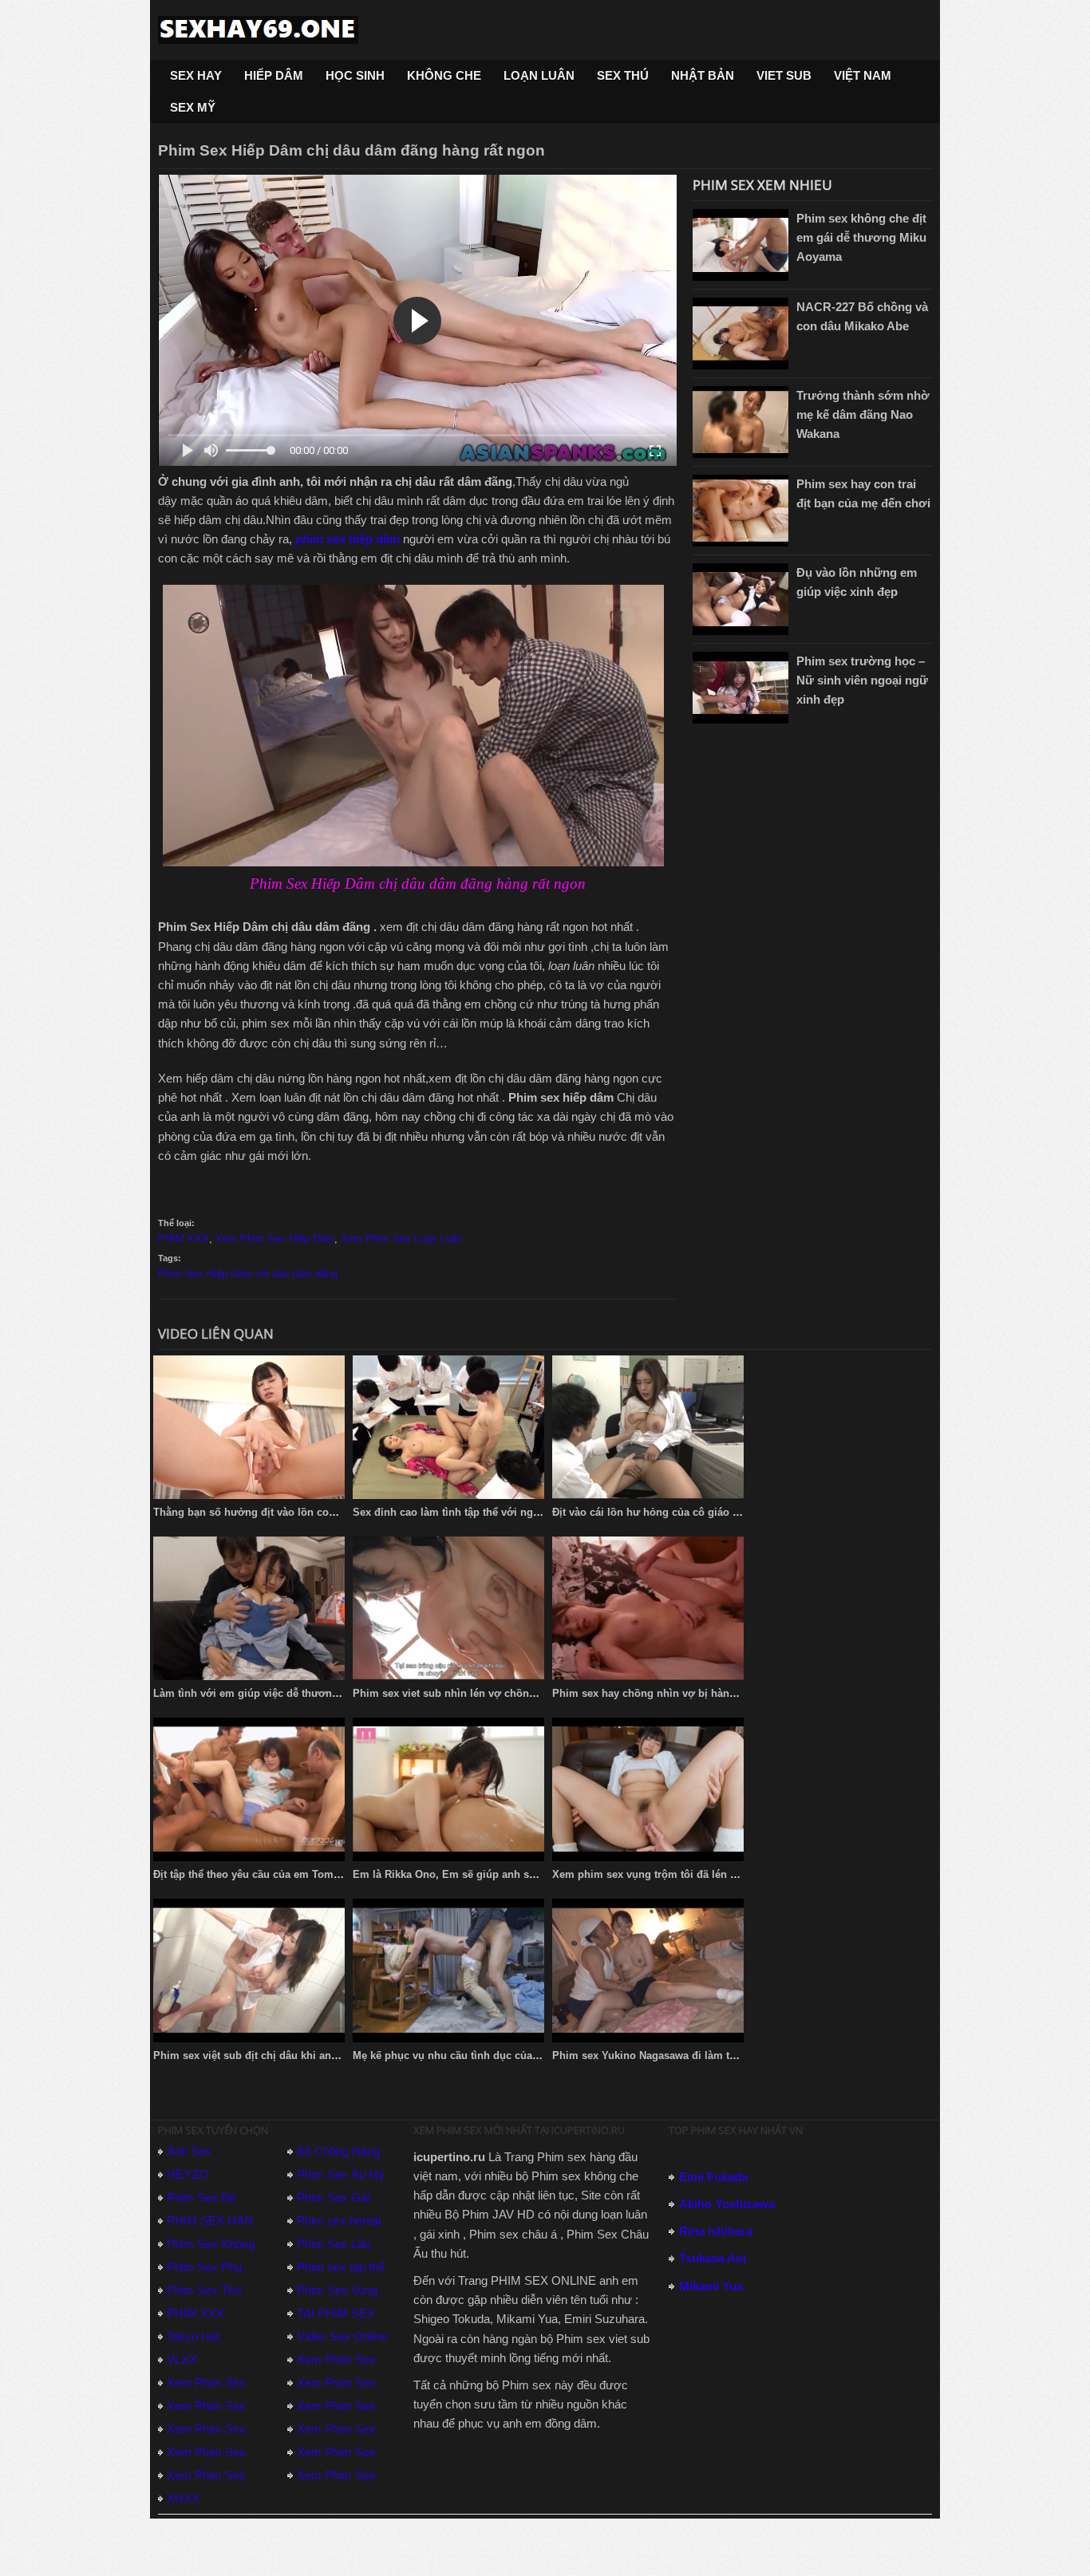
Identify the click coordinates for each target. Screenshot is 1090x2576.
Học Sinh (355, 75)
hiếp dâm (348, 539)
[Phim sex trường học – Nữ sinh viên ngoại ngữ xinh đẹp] (740, 688)
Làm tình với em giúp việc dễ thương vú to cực (271, 1693)
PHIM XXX (184, 1239)
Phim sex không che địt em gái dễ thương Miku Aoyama (861, 237)
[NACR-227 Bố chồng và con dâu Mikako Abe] (740, 333)
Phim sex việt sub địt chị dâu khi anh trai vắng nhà (279, 2055)
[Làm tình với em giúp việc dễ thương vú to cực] (249, 1608)
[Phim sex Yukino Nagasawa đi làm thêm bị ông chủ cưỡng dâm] (648, 1970)
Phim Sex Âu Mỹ (341, 2174)
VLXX (182, 2359)
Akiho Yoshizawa (727, 2204)
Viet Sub (784, 75)
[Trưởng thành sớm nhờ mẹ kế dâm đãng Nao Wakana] (740, 422)
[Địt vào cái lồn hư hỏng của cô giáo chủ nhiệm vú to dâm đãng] (648, 1427)
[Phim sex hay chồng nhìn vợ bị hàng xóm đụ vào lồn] (648, 1608)
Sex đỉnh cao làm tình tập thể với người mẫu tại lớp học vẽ (500, 1512)
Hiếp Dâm (274, 75)
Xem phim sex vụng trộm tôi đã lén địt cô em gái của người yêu (711, 1874)
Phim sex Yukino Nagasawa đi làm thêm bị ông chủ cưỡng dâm (710, 2055)
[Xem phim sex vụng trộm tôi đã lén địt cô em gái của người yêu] (648, 1789)
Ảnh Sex (189, 2151)
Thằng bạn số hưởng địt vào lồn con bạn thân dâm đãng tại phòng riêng (333, 1512)
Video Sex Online (342, 2336)
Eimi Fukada (713, 2177)
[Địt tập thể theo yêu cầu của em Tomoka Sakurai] (249, 1789)
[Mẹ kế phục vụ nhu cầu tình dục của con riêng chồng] (448, 1970)
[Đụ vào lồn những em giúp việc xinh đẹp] (740, 599)
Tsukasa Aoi (713, 2258)
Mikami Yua (711, 2286)
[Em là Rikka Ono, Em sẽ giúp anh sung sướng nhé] (448, 1789)
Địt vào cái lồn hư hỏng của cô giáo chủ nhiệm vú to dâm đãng (709, 1512)
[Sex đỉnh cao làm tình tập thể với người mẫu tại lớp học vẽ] (448, 1427)
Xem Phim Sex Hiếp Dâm (275, 1239)
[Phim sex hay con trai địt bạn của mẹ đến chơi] (740, 511)
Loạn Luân (539, 75)
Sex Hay (196, 75)
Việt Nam (863, 75)
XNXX (183, 2498)
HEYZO (188, 2174)
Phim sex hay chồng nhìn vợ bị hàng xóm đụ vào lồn (684, 1693)
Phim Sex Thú (204, 2290)
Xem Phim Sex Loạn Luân (401, 1239)
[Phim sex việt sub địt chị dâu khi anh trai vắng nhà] (249, 1970)
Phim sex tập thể (341, 2267)
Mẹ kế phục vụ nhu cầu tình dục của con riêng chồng (485, 2055)
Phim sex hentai (339, 2221)
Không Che (444, 75)
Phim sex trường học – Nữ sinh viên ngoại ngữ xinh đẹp (862, 680)
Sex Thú (623, 75)
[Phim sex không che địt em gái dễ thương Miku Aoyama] (740, 245)
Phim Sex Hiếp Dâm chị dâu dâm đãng (248, 1274)
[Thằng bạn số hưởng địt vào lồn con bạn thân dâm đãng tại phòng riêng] (249, 1427)
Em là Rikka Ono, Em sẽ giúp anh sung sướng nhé (479, 1874)
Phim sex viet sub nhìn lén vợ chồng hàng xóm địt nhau (492, 1693)
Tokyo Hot (193, 2336)
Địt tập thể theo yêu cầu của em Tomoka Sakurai (272, 1874)
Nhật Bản (703, 75)
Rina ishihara (716, 2231)
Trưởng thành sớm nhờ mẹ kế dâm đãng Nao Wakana (863, 414)
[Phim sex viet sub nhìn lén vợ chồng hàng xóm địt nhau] (448, 1608)
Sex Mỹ (193, 107)
